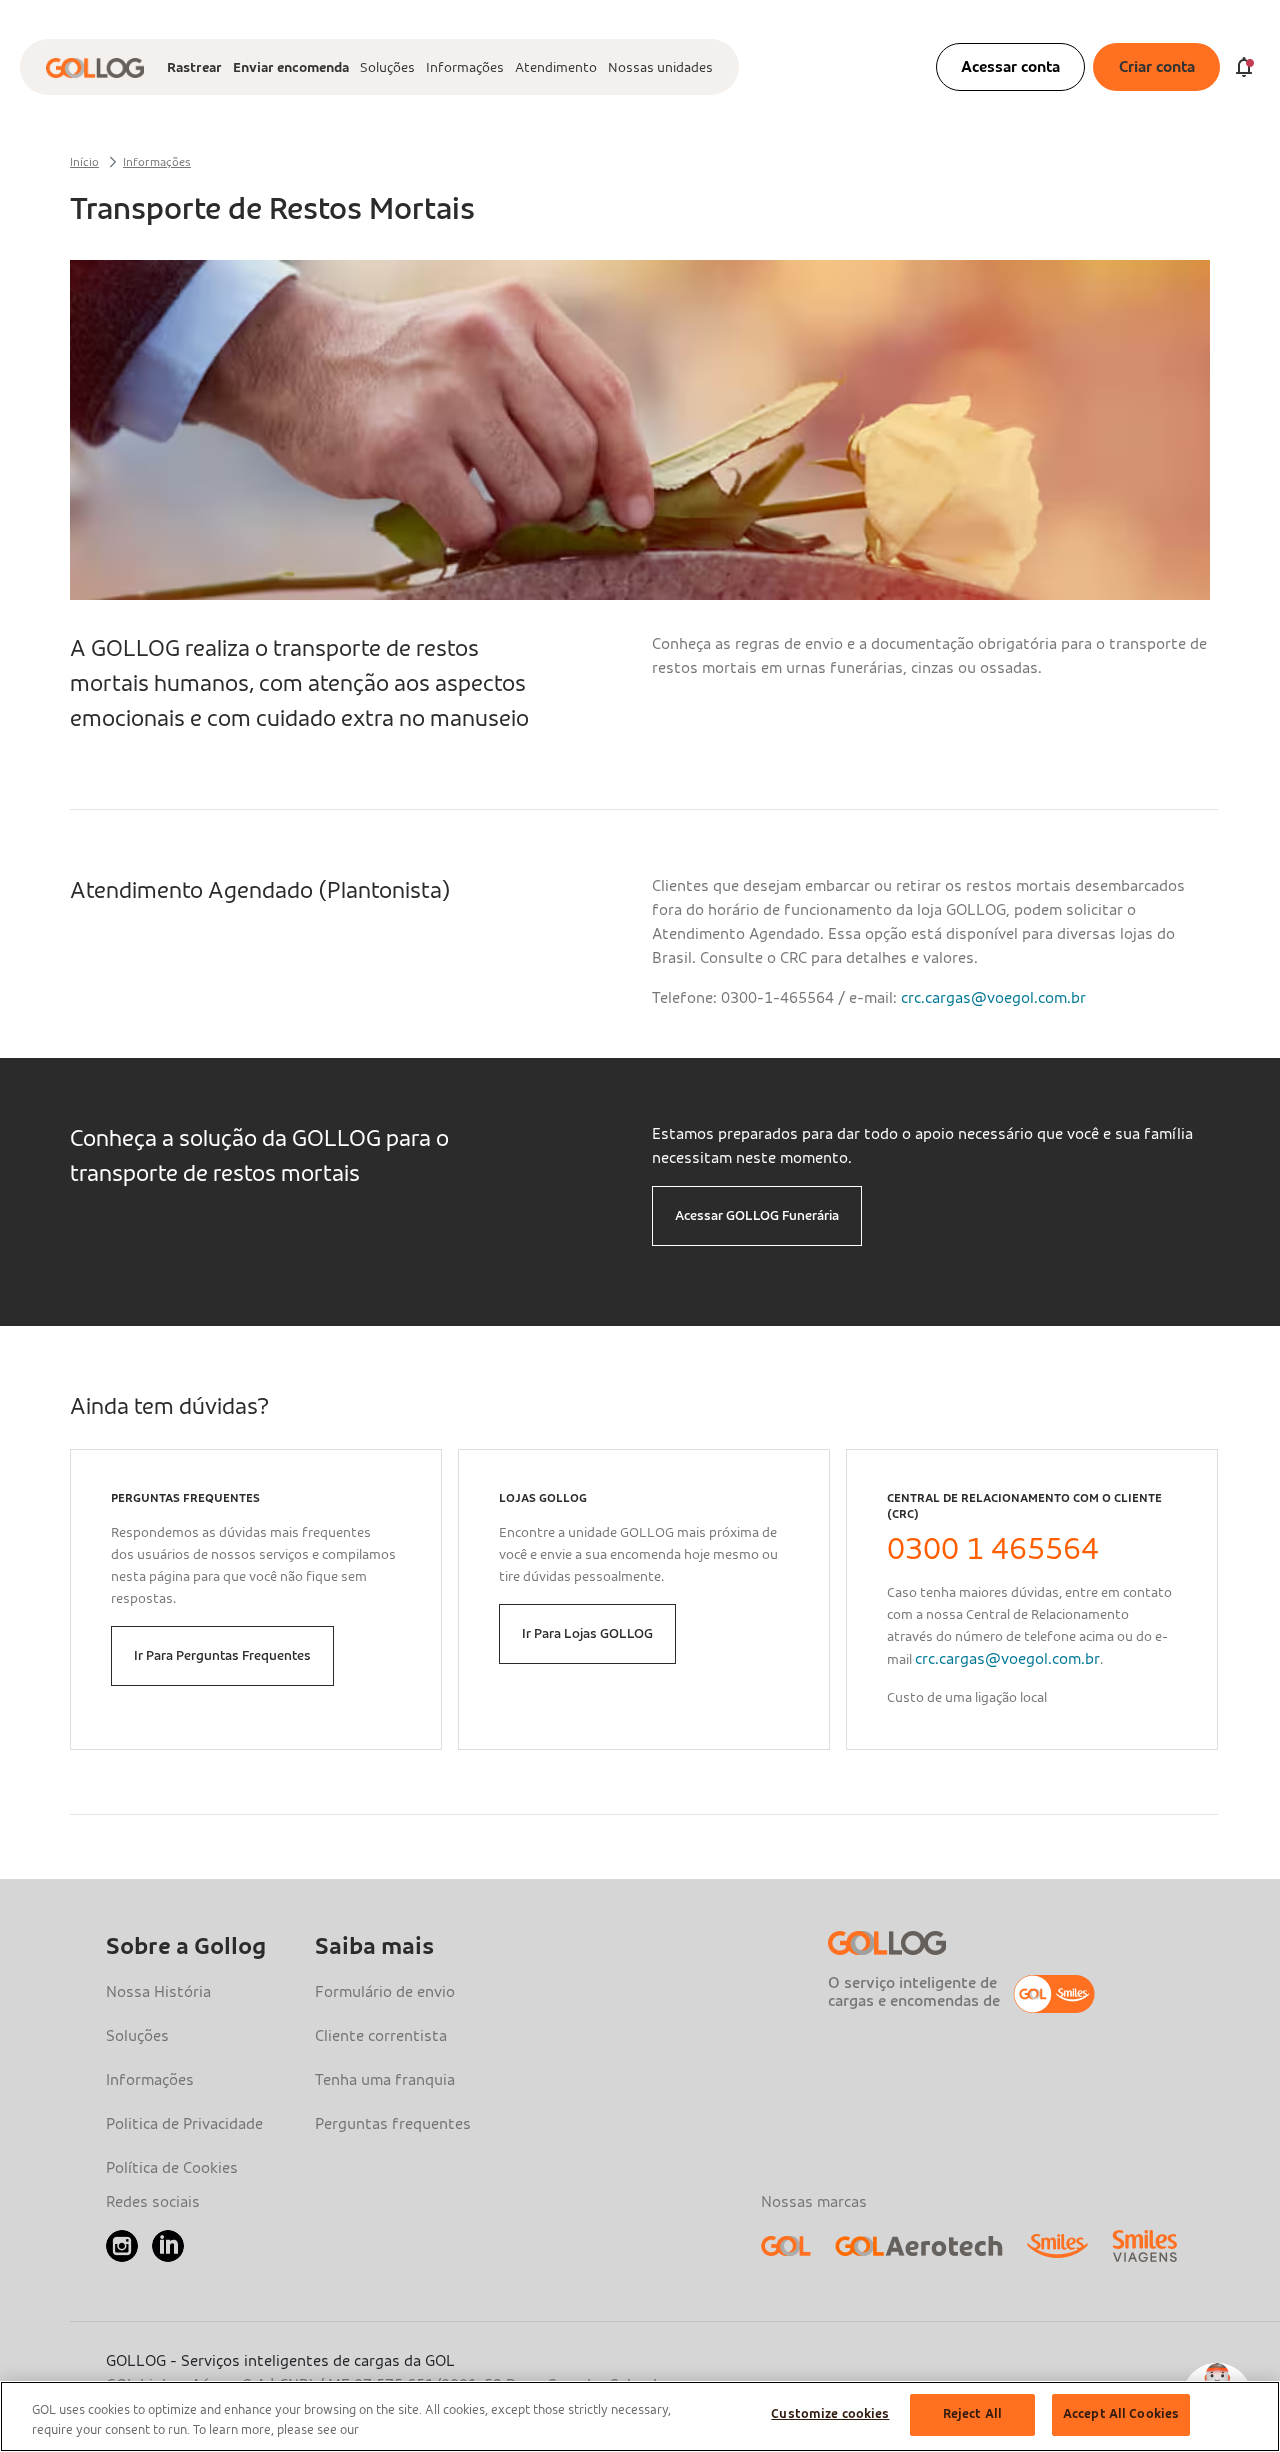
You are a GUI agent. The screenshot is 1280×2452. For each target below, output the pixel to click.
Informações (465, 68)
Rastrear (194, 68)
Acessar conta (1010, 67)
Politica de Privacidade (184, 2124)
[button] (757, 1216)
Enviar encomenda (291, 68)
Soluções (387, 68)
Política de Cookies (172, 2168)
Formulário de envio (385, 1992)
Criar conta (1157, 67)
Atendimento (556, 68)
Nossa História (158, 1992)
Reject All (972, 2414)
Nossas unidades (660, 68)
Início (84, 162)
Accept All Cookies (1121, 2414)
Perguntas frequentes (393, 2124)
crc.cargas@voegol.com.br (993, 998)
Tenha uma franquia (385, 2080)
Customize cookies (830, 2414)
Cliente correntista (381, 2036)
